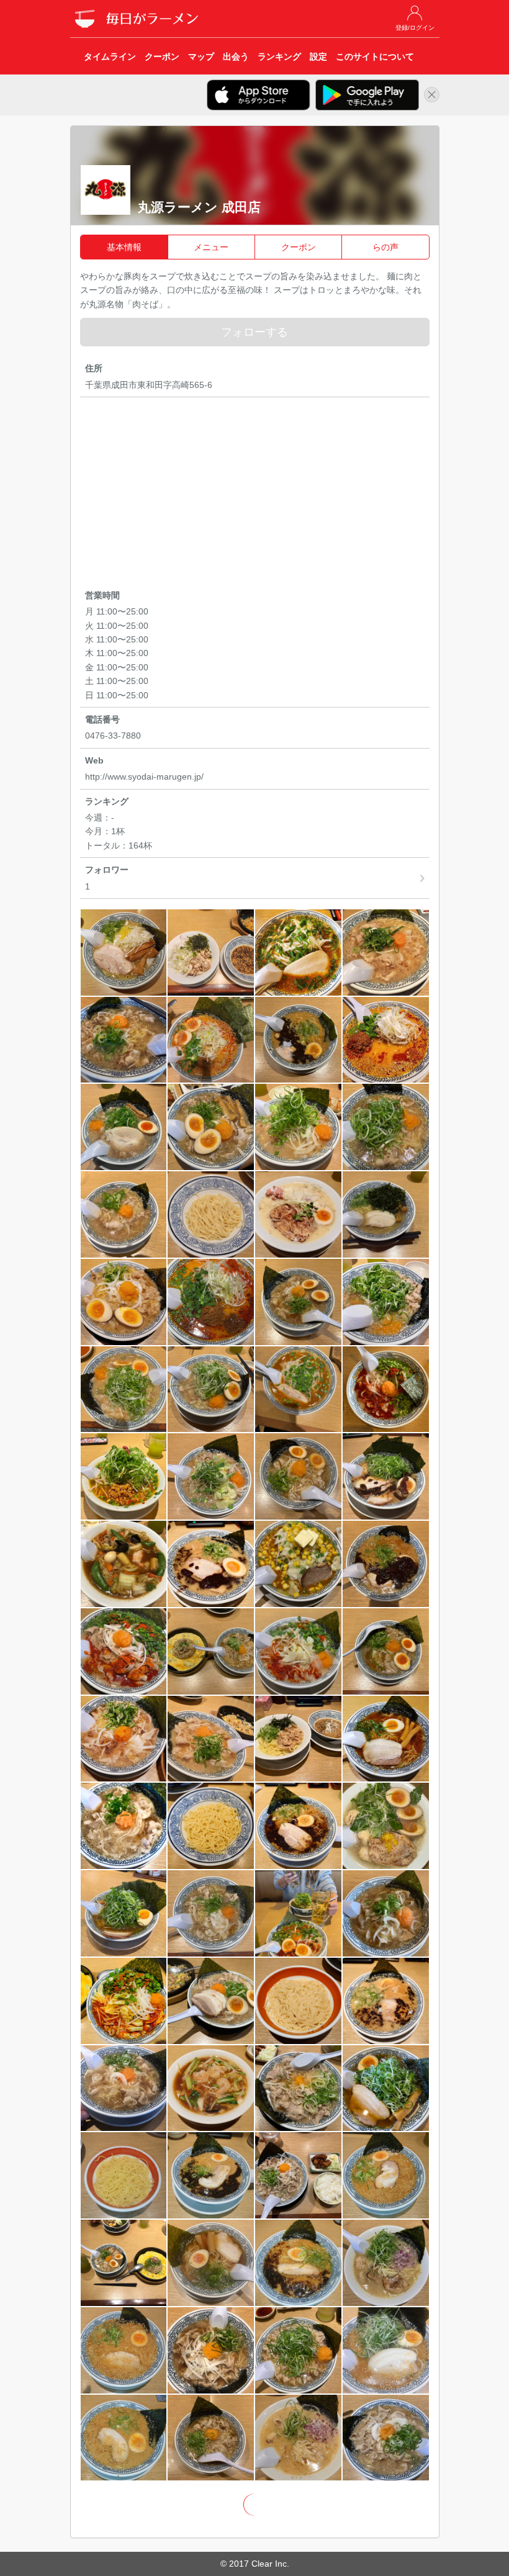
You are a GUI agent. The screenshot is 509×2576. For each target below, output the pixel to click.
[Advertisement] (255, 495)
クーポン (299, 247)
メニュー (211, 247)
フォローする (254, 332)
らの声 (385, 247)
